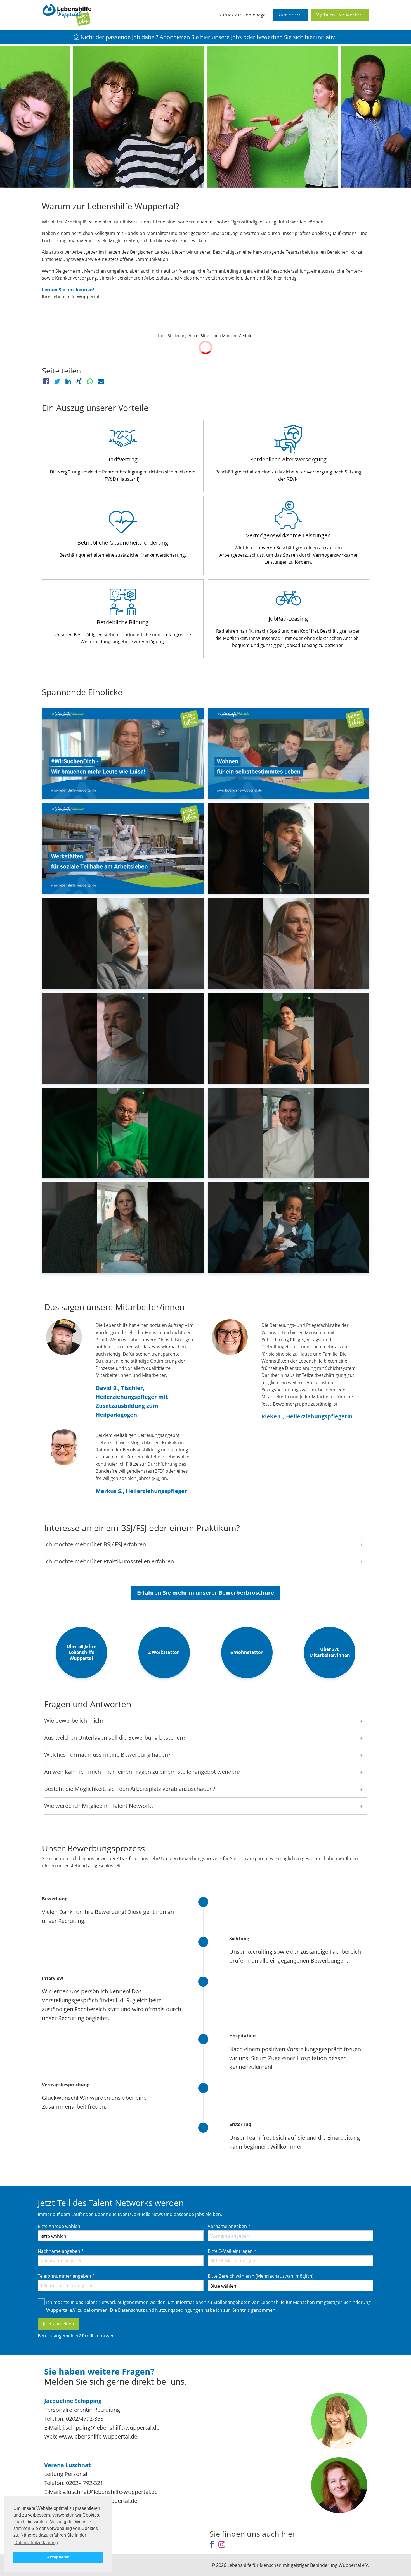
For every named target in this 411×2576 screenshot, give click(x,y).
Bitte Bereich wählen (261, 2276)
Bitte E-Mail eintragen (232, 2251)
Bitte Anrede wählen (59, 2226)
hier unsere (215, 37)
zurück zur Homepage (243, 15)
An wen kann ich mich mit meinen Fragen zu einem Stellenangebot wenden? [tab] (142, 1772)
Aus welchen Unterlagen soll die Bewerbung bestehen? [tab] (115, 1738)
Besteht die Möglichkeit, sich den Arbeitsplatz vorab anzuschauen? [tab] (130, 1789)
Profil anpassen (98, 2336)
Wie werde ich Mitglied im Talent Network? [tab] (99, 1806)
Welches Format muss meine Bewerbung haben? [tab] (107, 1755)
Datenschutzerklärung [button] (36, 2543)
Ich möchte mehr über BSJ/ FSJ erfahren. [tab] (96, 1544)
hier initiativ (321, 37)
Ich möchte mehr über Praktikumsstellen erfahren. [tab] (110, 1561)
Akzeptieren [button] (58, 2557)
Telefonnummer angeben (66, 2276)
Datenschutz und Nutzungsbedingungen (161, 2310)
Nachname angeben (61, 2251)
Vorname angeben (229, 2226)
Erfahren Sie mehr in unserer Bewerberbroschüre (206, 1593)
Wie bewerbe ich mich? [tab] (74, 1721)
